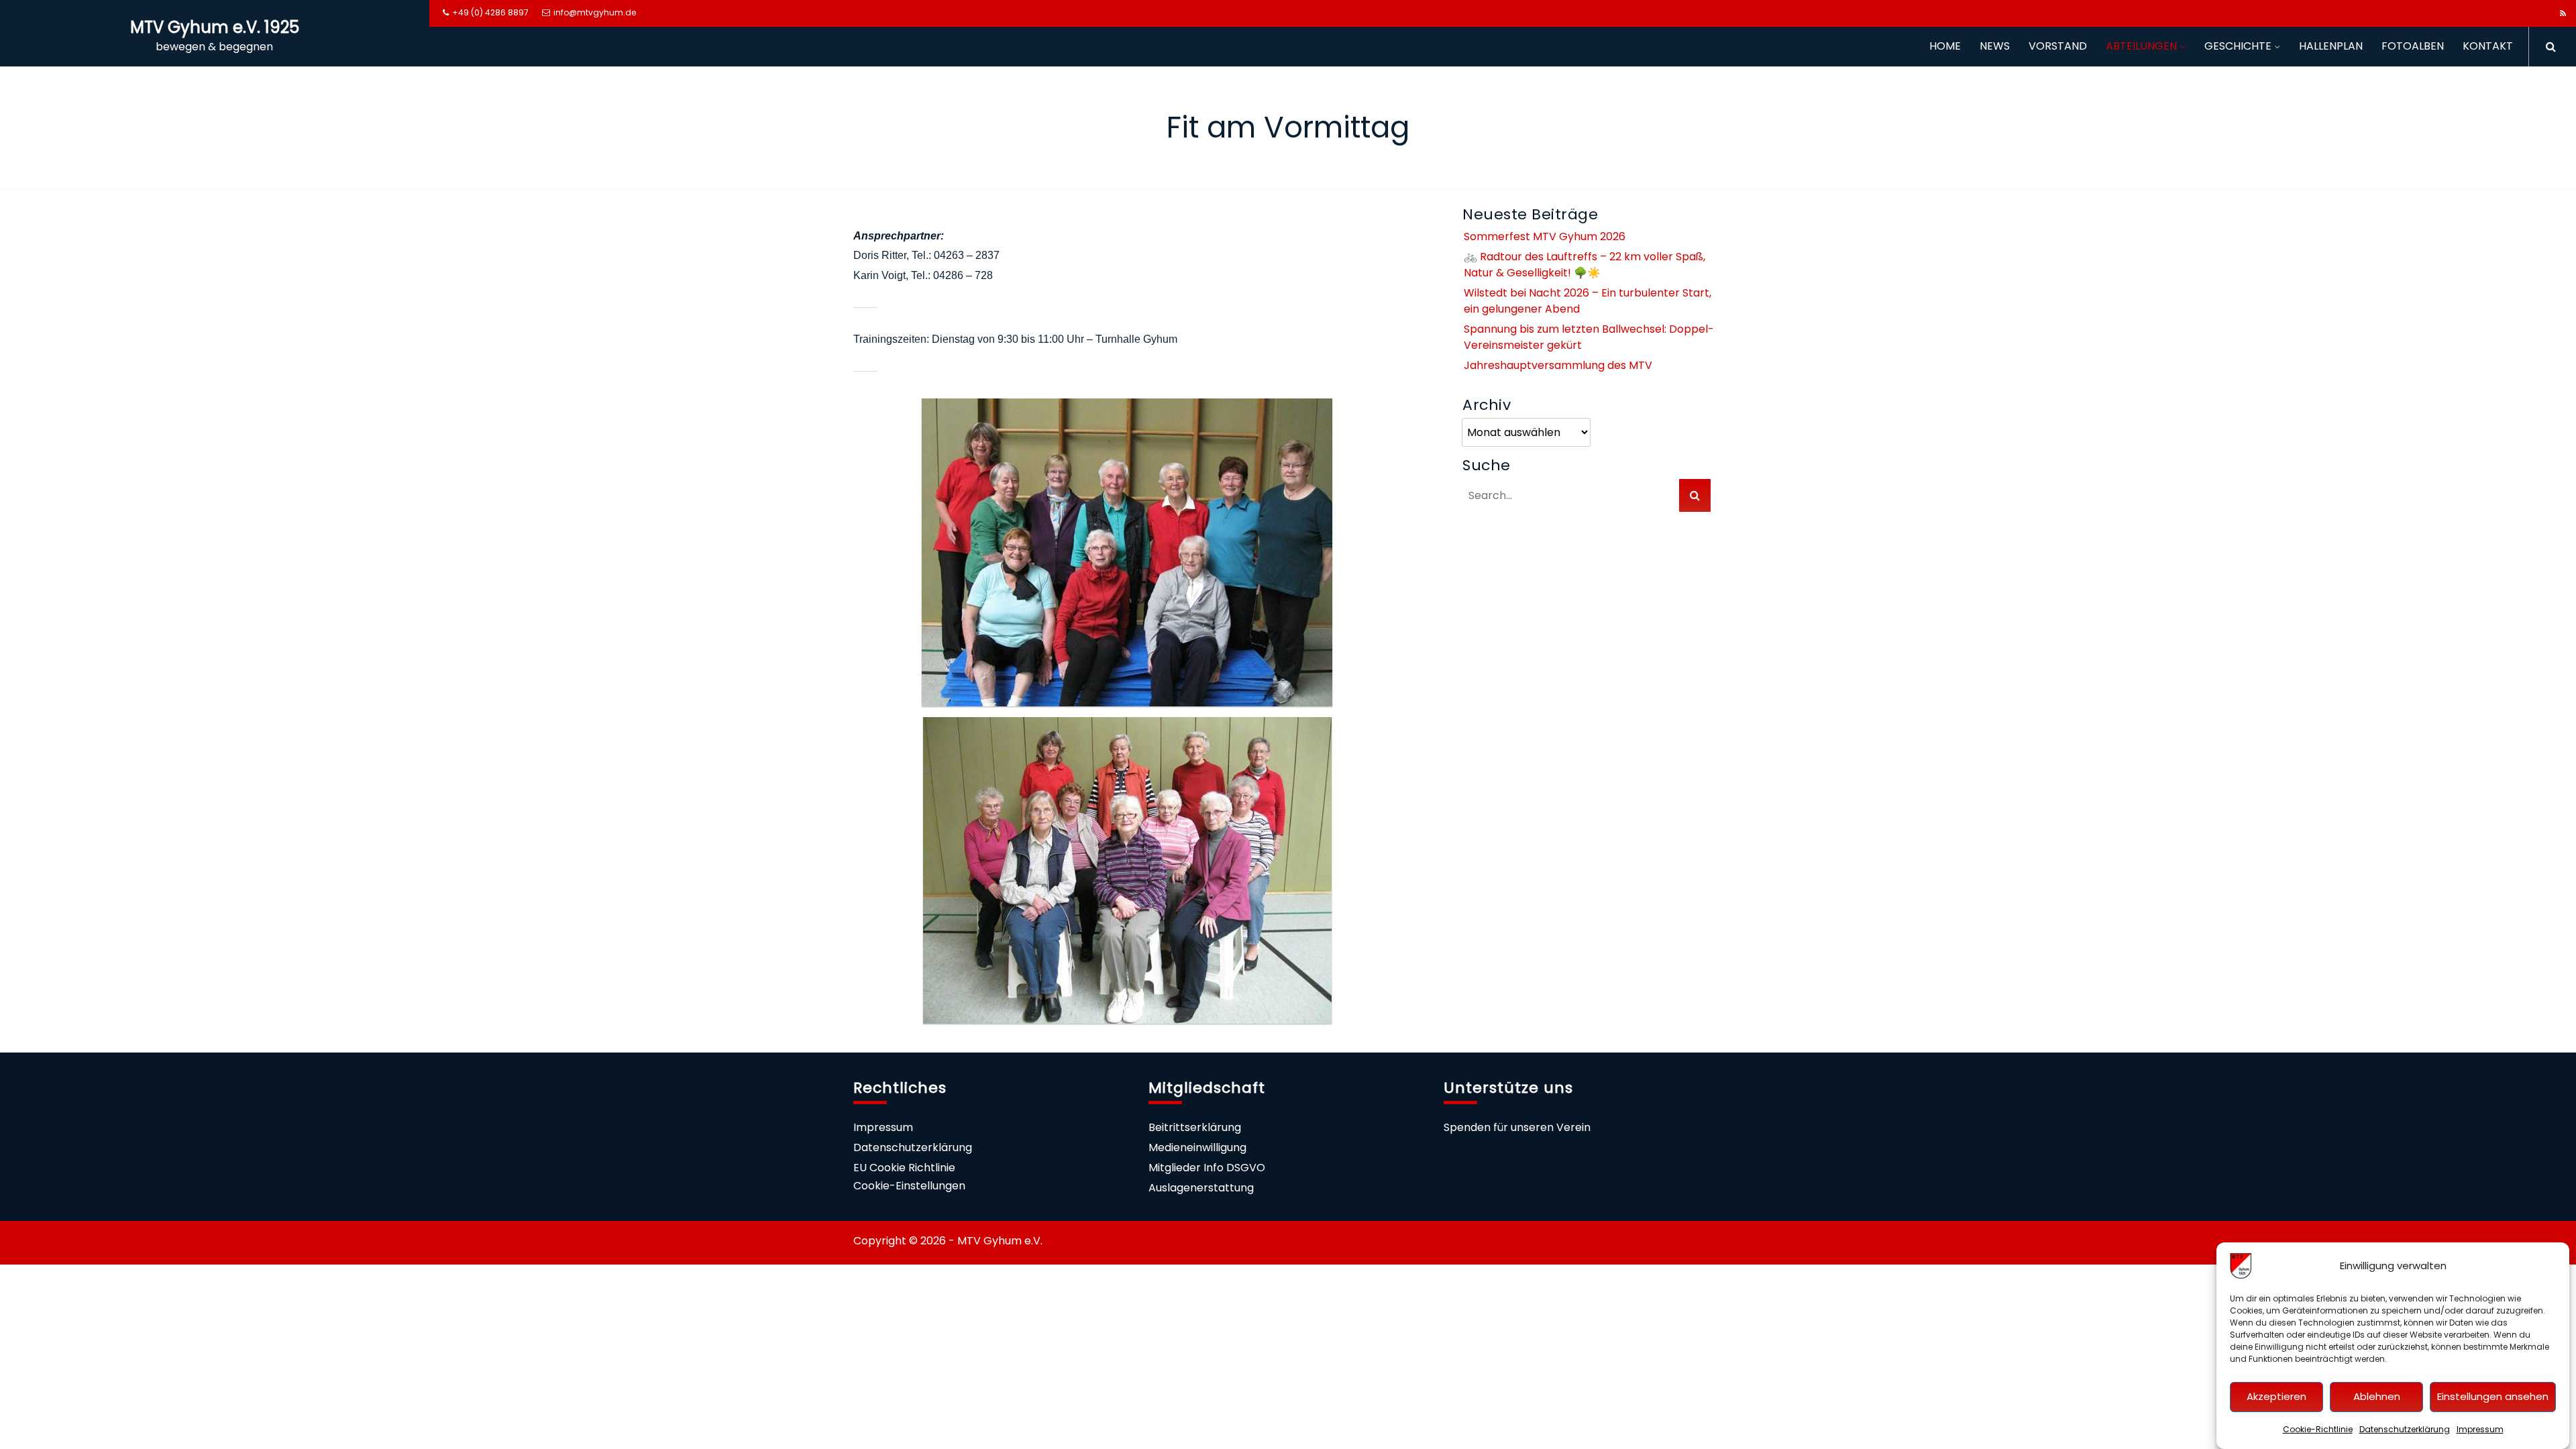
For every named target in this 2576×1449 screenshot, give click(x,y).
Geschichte (2238, 46)
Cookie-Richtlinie (2318, 1429)
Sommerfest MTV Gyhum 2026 (1545, 236)
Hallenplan (2331, 46)
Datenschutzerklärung (2405, 1429)
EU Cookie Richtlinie (904, 1168)
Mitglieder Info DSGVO (1207, 1168)
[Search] (2546, 47)
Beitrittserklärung (1195, 1127)
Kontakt (2488, 46)
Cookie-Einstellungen (909, 1186)
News (1995, 46)
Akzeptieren (2276, 1397)
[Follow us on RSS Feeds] (2563, 13)
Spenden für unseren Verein (1517, 1127)
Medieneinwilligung (1197, 1147)
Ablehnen (2377, 1397)
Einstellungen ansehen (2493, 1397)
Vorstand (2058, 46)
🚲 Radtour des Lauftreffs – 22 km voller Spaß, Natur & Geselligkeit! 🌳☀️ (1585, 265)
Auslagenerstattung (1201, 1188)
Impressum (2480, 1429)
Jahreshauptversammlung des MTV (1558, 365)
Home (1945, 46)
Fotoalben (2413, 46)
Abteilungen (2141, 46)
